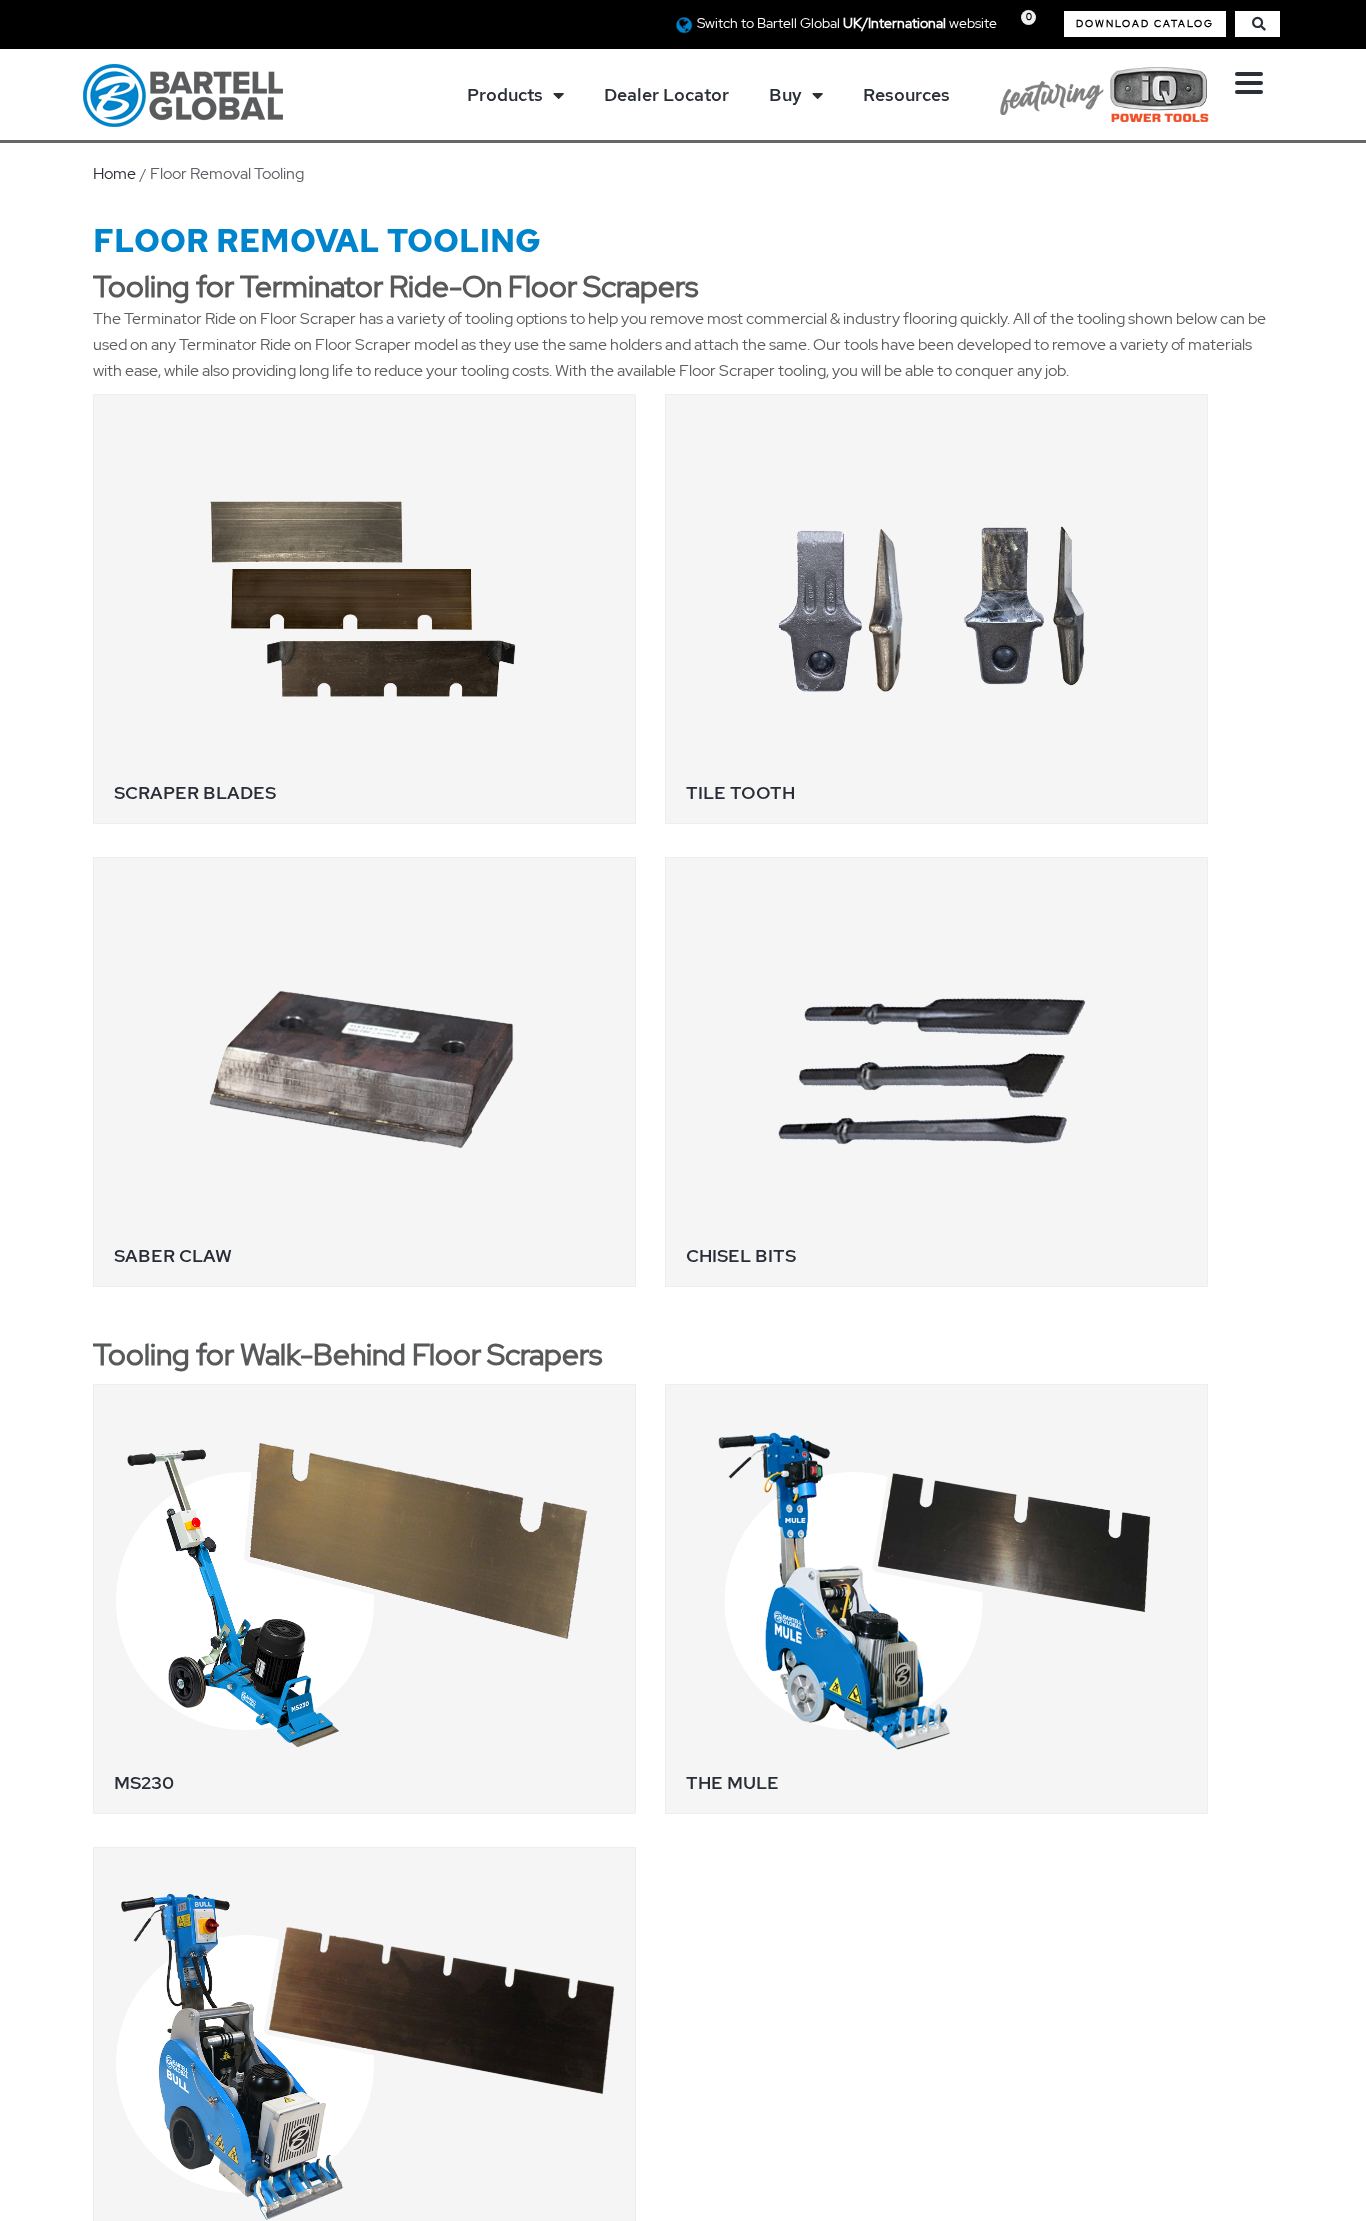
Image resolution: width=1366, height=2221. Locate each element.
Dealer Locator (666, 94)
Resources (906, 94)
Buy (785, 94)
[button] (1145, 24)
